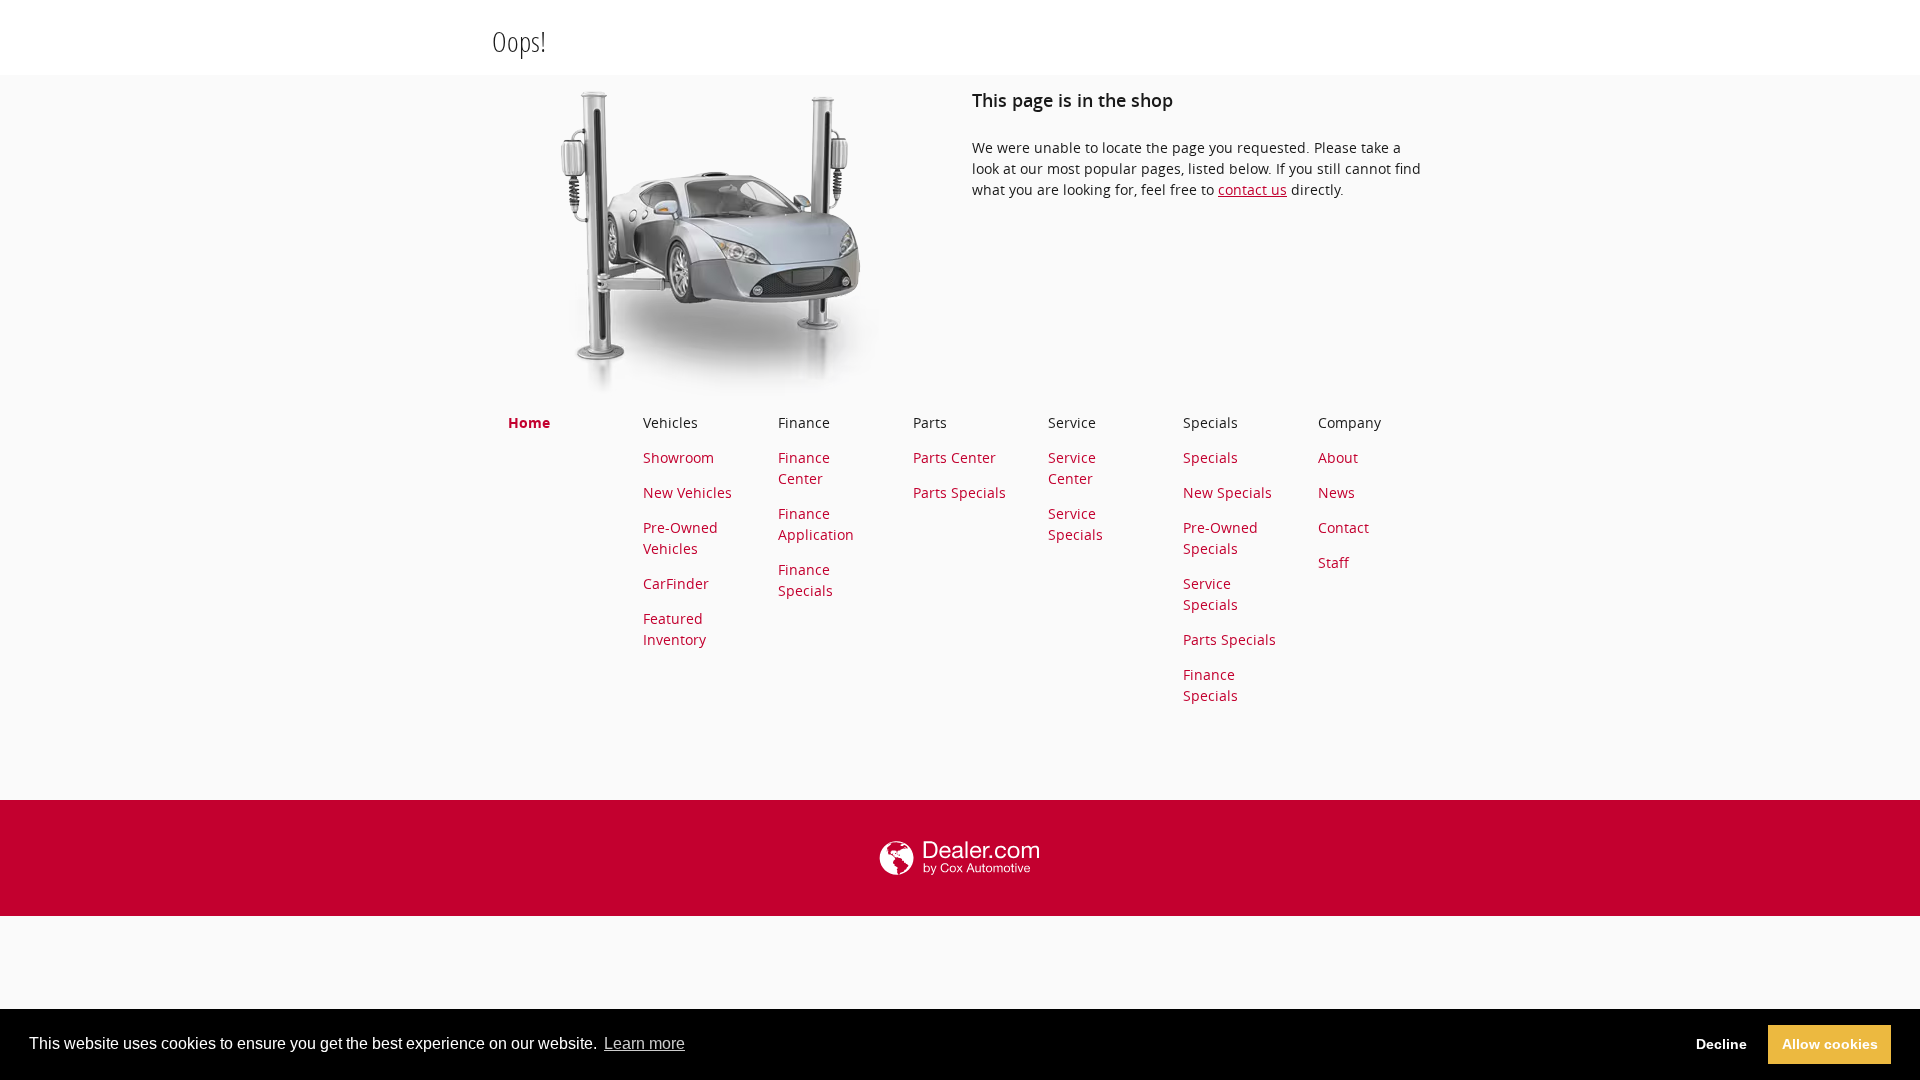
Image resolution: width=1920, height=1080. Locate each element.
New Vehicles (687, 492)
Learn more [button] (644, 1043)
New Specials (1227, 492)
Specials (1210, 457)
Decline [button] (1721, 1044)
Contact (1343, 527)
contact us (1252, 189)
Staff (1333, 562)
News (1336, 492)
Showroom (678, 457)
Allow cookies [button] (1830, 1044)
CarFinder (676, 583)
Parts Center (954, 457)
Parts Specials (959, 492)
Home (529, 422)
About (1338, 457)
